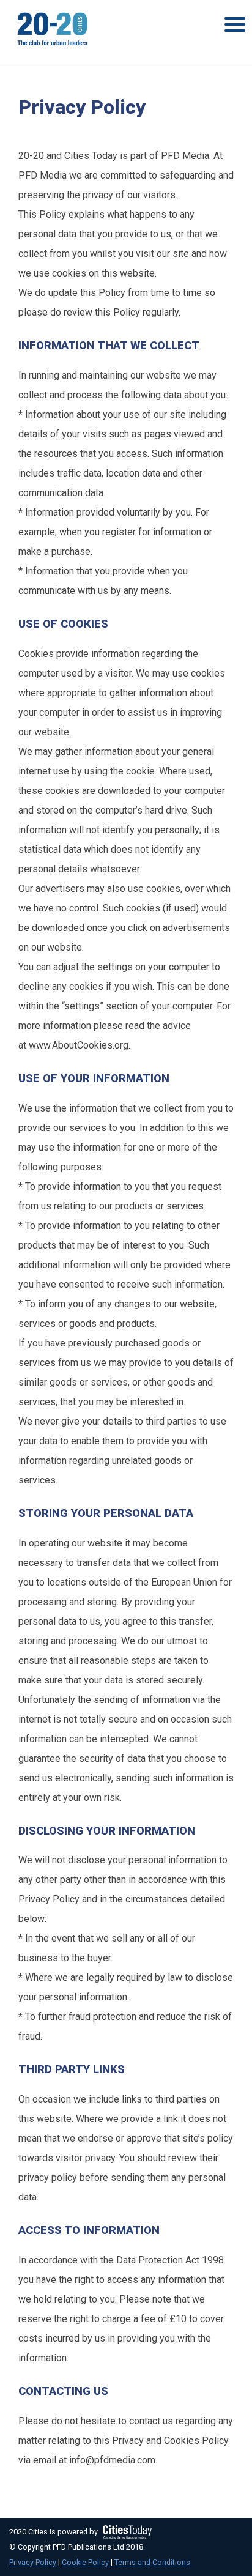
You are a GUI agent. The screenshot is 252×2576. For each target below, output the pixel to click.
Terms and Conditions (152, 2562)
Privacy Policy (34, 2562)
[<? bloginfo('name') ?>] (49, 47)
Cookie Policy (86, 2562)
